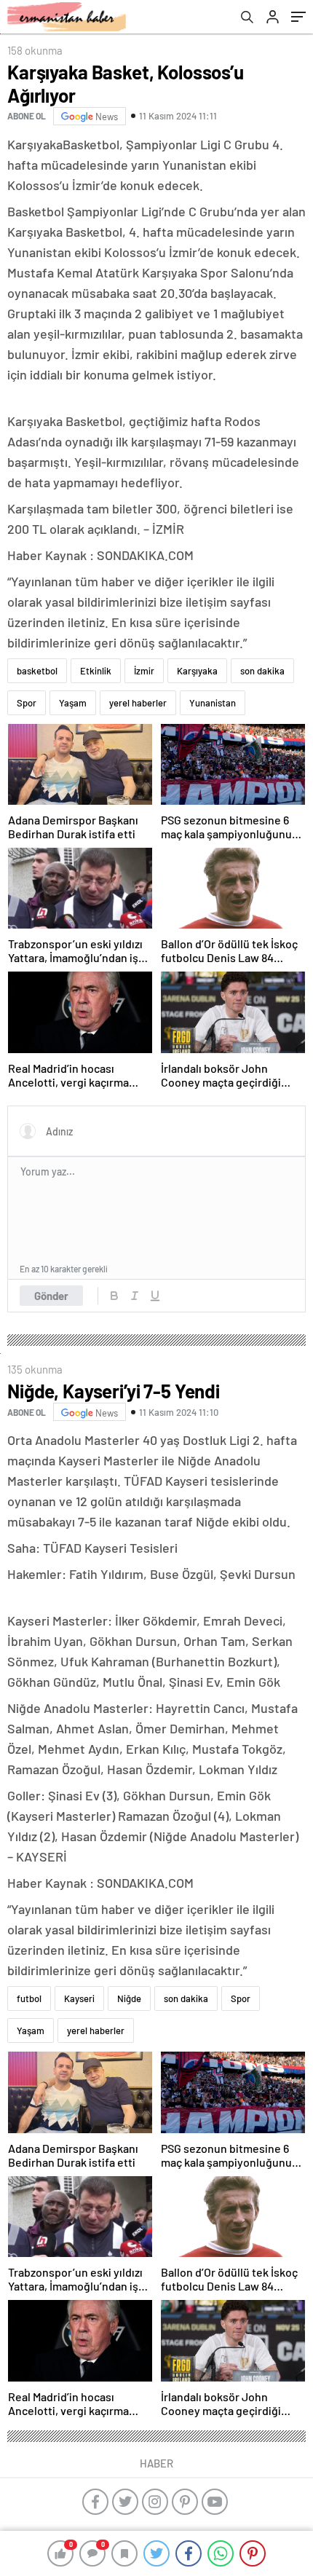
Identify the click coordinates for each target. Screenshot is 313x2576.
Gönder (51, 1296)
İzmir (144, 671)
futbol (29, 1998)
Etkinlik (96, 671)
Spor (27, 703)
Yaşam (73, 703)
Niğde (129, 1998)
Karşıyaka (197, 671)
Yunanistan (213, 703)
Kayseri (79, 1998)
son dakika (262, 671)
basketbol (37, 671)
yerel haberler (138, 703)
